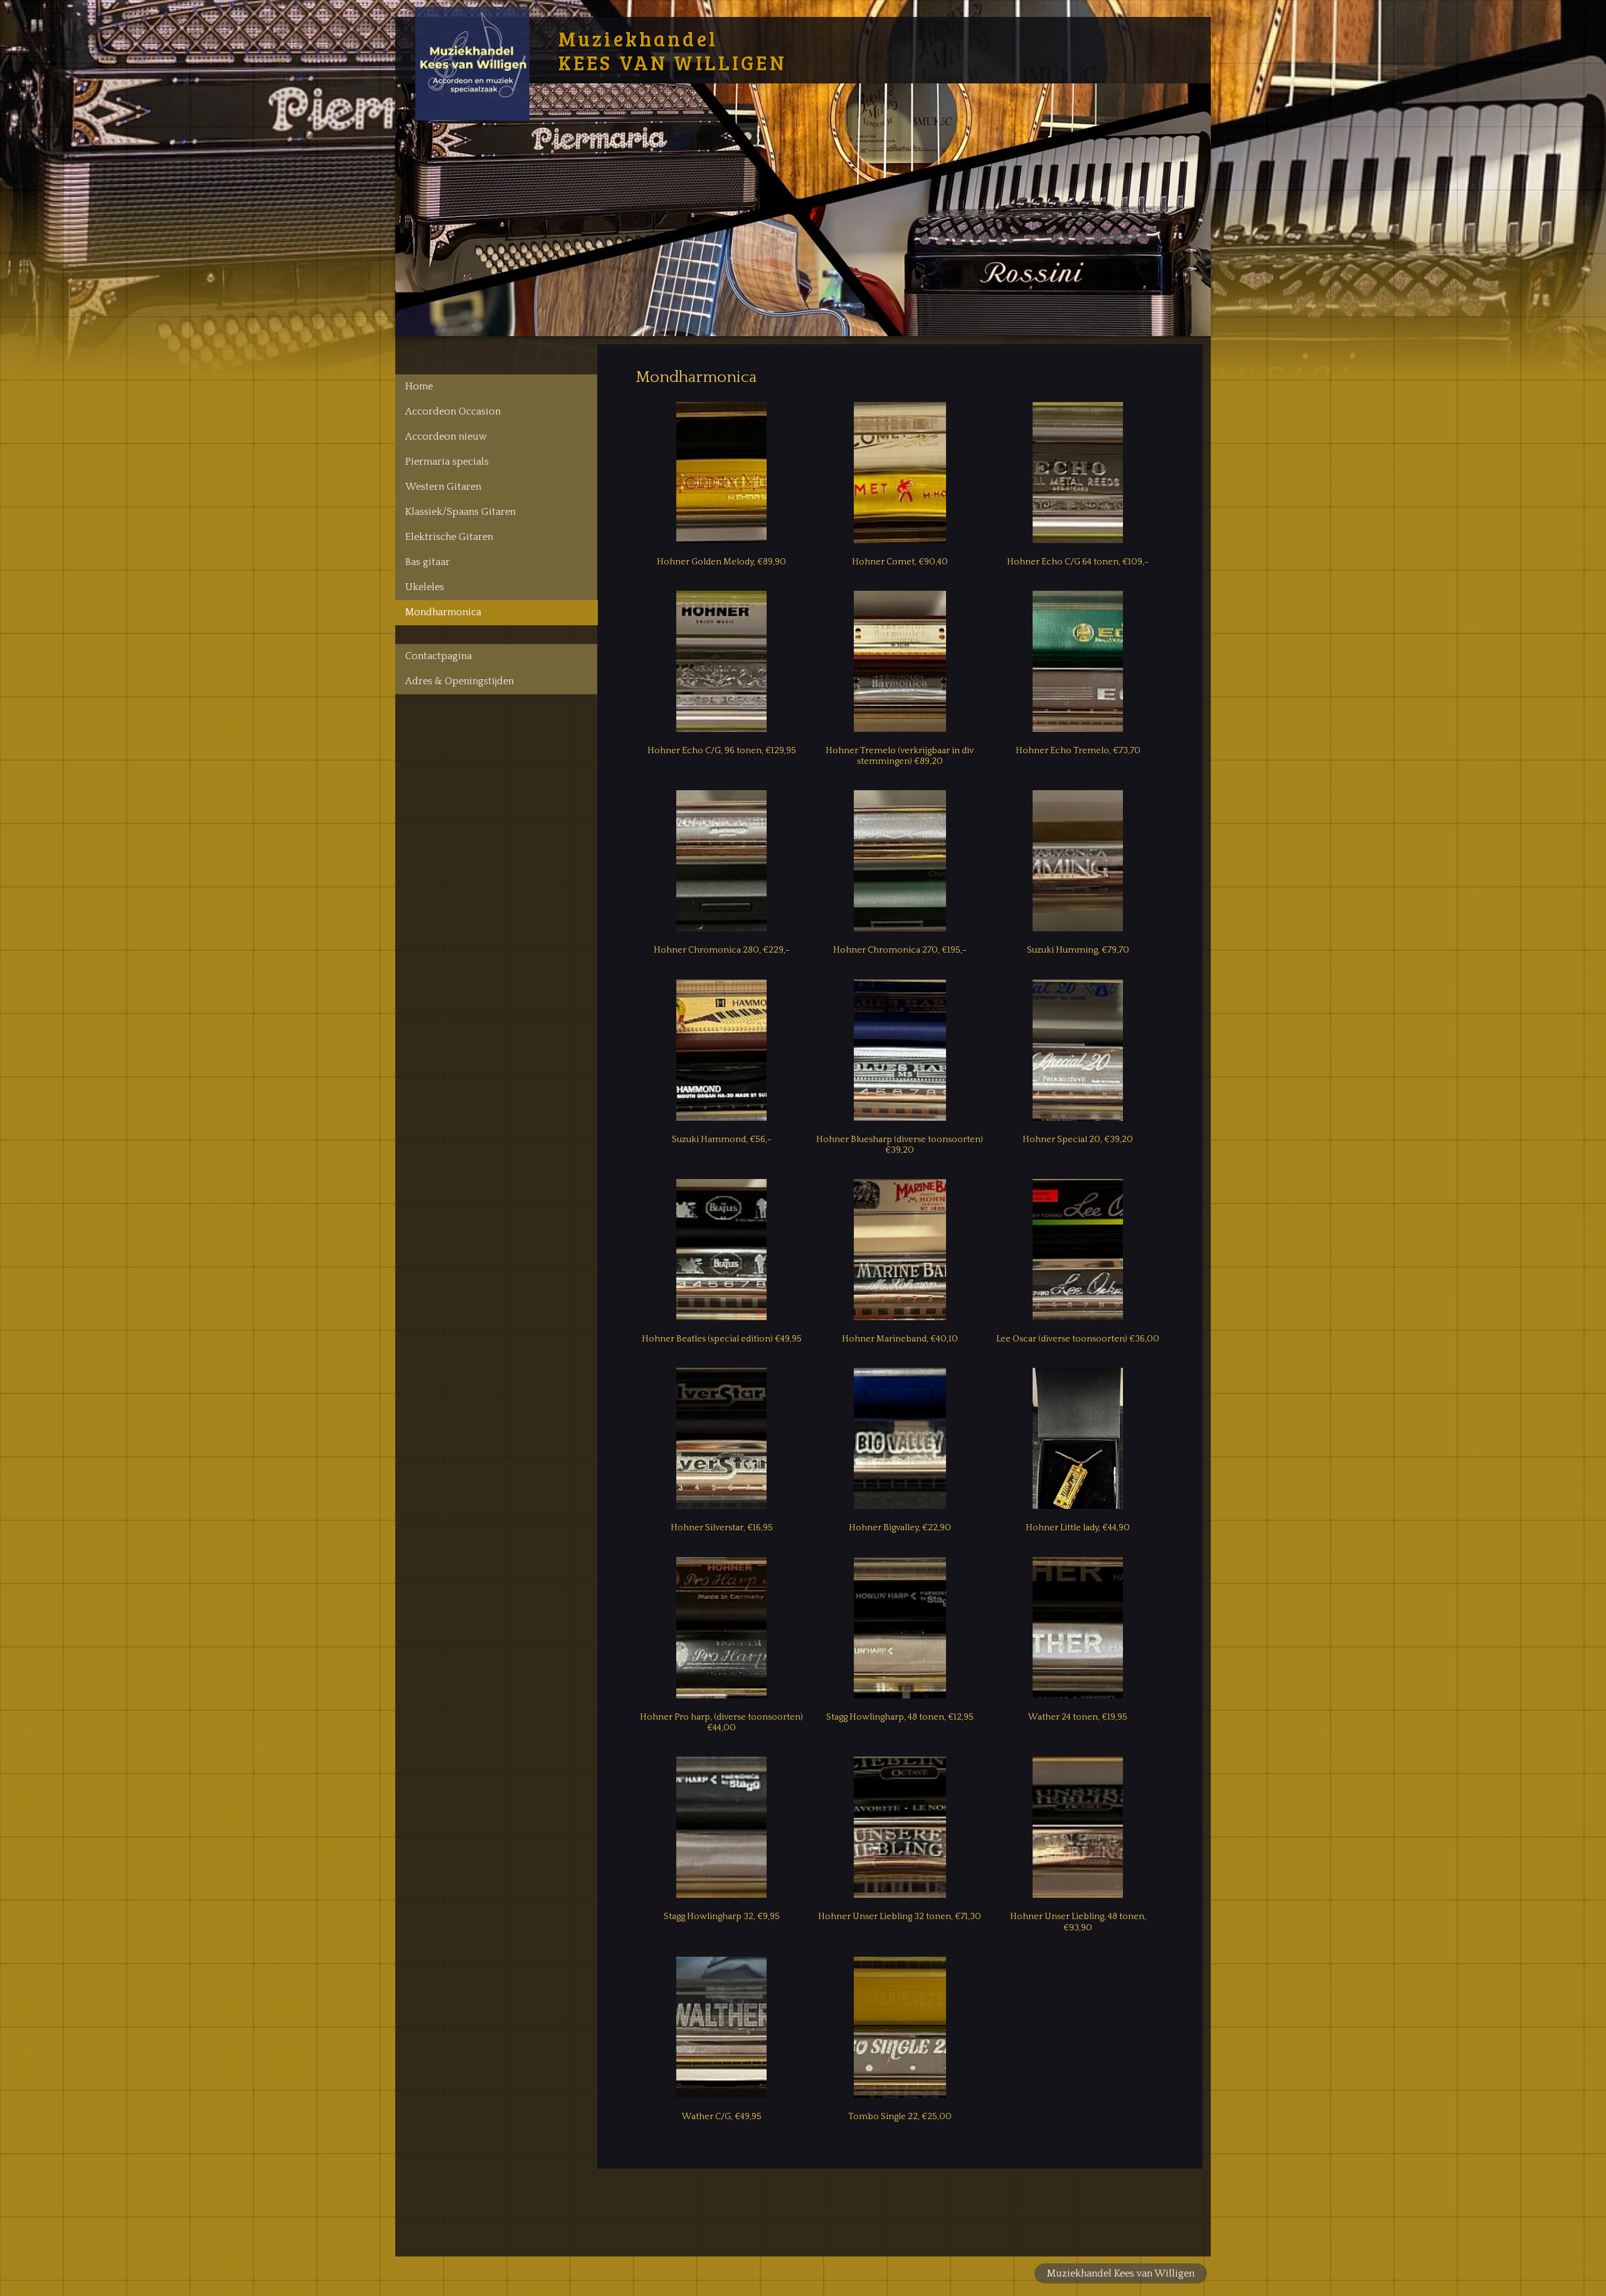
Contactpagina (439, 656)
